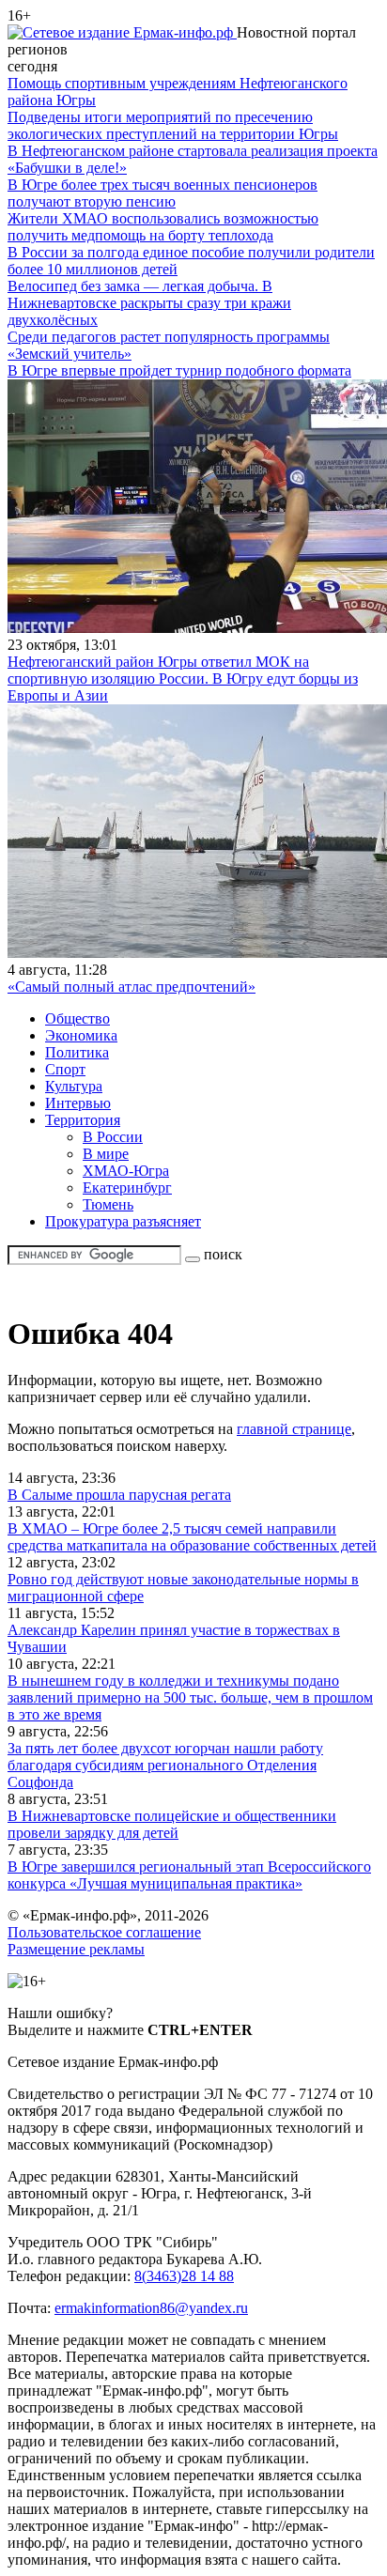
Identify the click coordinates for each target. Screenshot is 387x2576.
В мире (106, 1154)
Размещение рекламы (76, 1949)
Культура (74, 1086)
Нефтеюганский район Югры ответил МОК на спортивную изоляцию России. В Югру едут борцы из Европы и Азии (183, 679)
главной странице (294, 1429)
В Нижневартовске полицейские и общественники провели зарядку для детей (172, 1824)
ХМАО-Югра (126, 1171)
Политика (77, 1052)
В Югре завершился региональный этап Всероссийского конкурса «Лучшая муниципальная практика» (189, 1875)
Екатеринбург (127, 1188)
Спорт (65, 1069)
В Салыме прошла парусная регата (119, 1495)
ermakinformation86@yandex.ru (151, 2308)
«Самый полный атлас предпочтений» (132, 987)
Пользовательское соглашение (104, 1932)
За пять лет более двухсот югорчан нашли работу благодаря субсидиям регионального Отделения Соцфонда (165, 1765)
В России (113, 1137)
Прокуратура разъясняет (123, 1221)
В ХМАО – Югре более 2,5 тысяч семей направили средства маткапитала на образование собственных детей (192, 1537)
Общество (77, 1018)
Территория (83, 1120)
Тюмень (108, 1204)
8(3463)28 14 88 (184, 2276)
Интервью (78, 1103)
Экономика (81, 1035)
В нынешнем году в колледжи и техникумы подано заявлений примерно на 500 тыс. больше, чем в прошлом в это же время (190, 1697)
